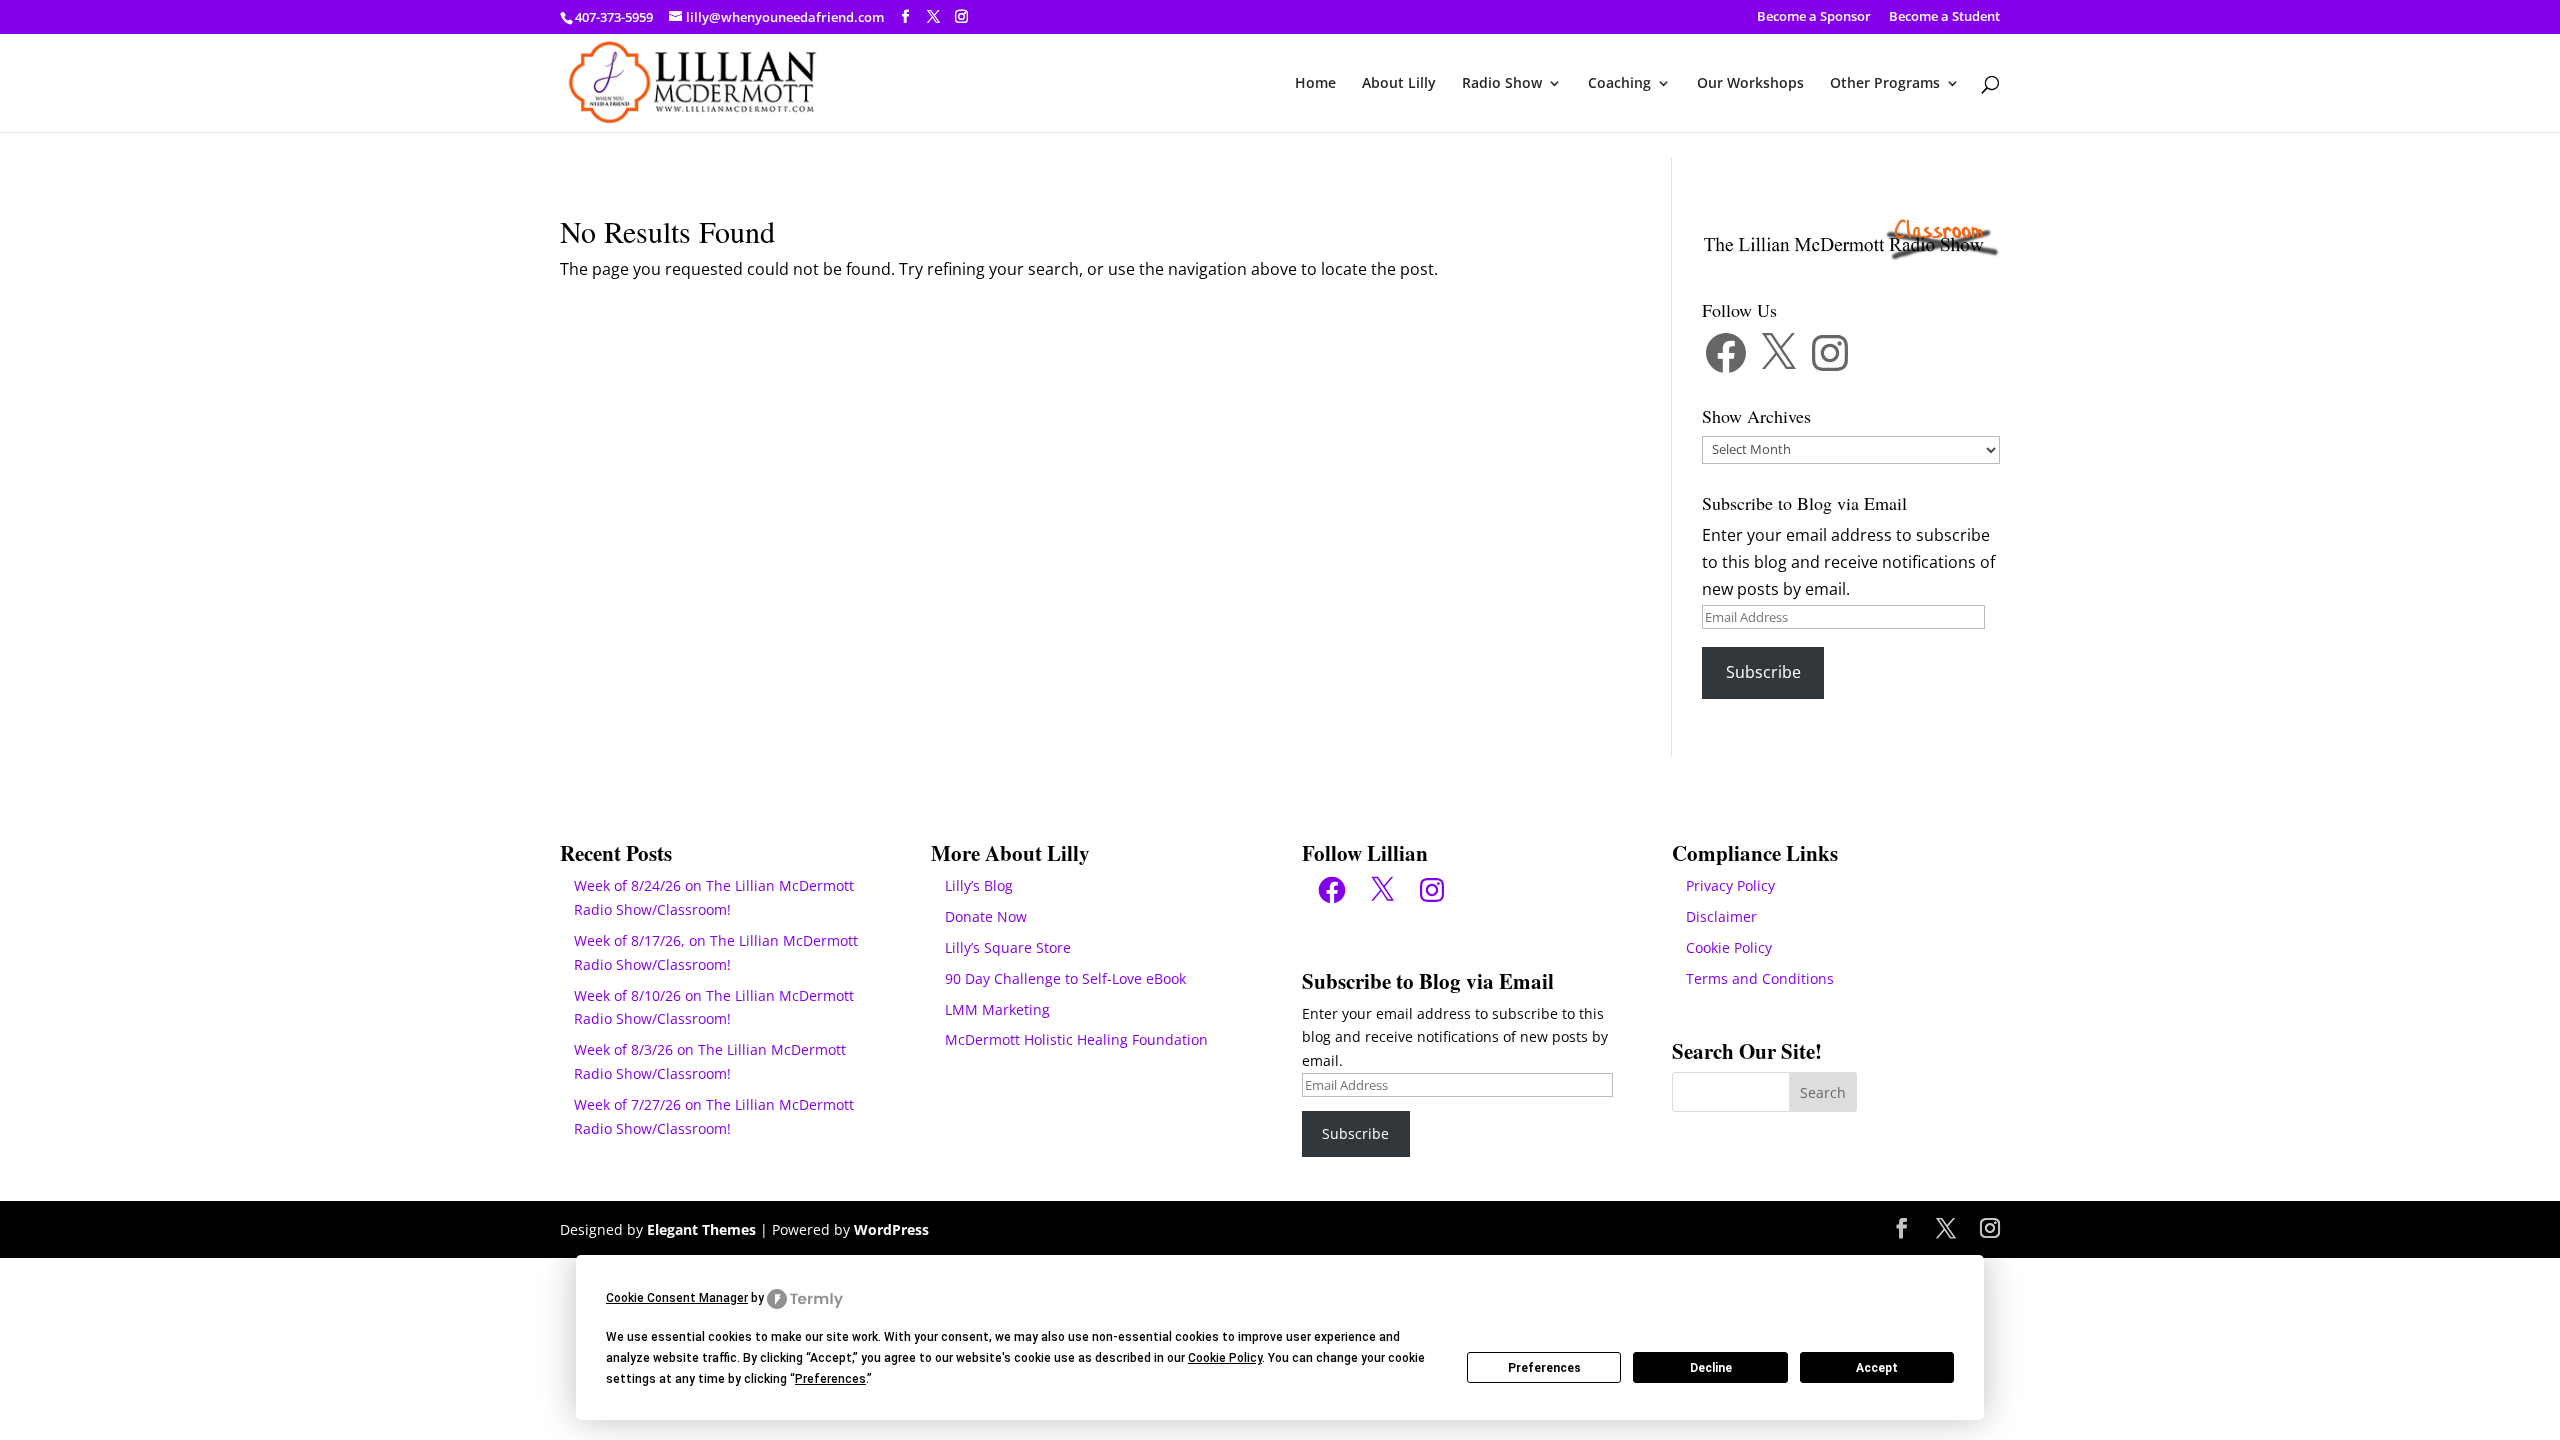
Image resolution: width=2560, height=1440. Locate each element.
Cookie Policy (1729, 947)
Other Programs (1885, 84)
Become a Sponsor (1814, 17)
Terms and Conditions (1760, 978)
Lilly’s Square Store (1008, 947)
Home (1315, 84)
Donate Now (986, 916)
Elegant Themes (701, 1229)
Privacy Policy (1730, 885)
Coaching (1619, 84)
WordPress (891, 1229)
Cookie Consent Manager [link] (677, 1298)
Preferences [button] (830, 1379)
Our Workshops (1750, 84)
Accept (1877, 1368)
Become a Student (1944, 17)
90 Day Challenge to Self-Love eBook (1065, 978)
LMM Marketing (997, 1009)
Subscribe (1763, 672)
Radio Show (1502, 84)
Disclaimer (1721, 916)
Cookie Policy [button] (1225, 1358)
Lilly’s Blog (979, 885)
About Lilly (1399, 84)
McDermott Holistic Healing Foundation (1076, 1039)
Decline (1711, 1368)
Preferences (1544, 1368)
